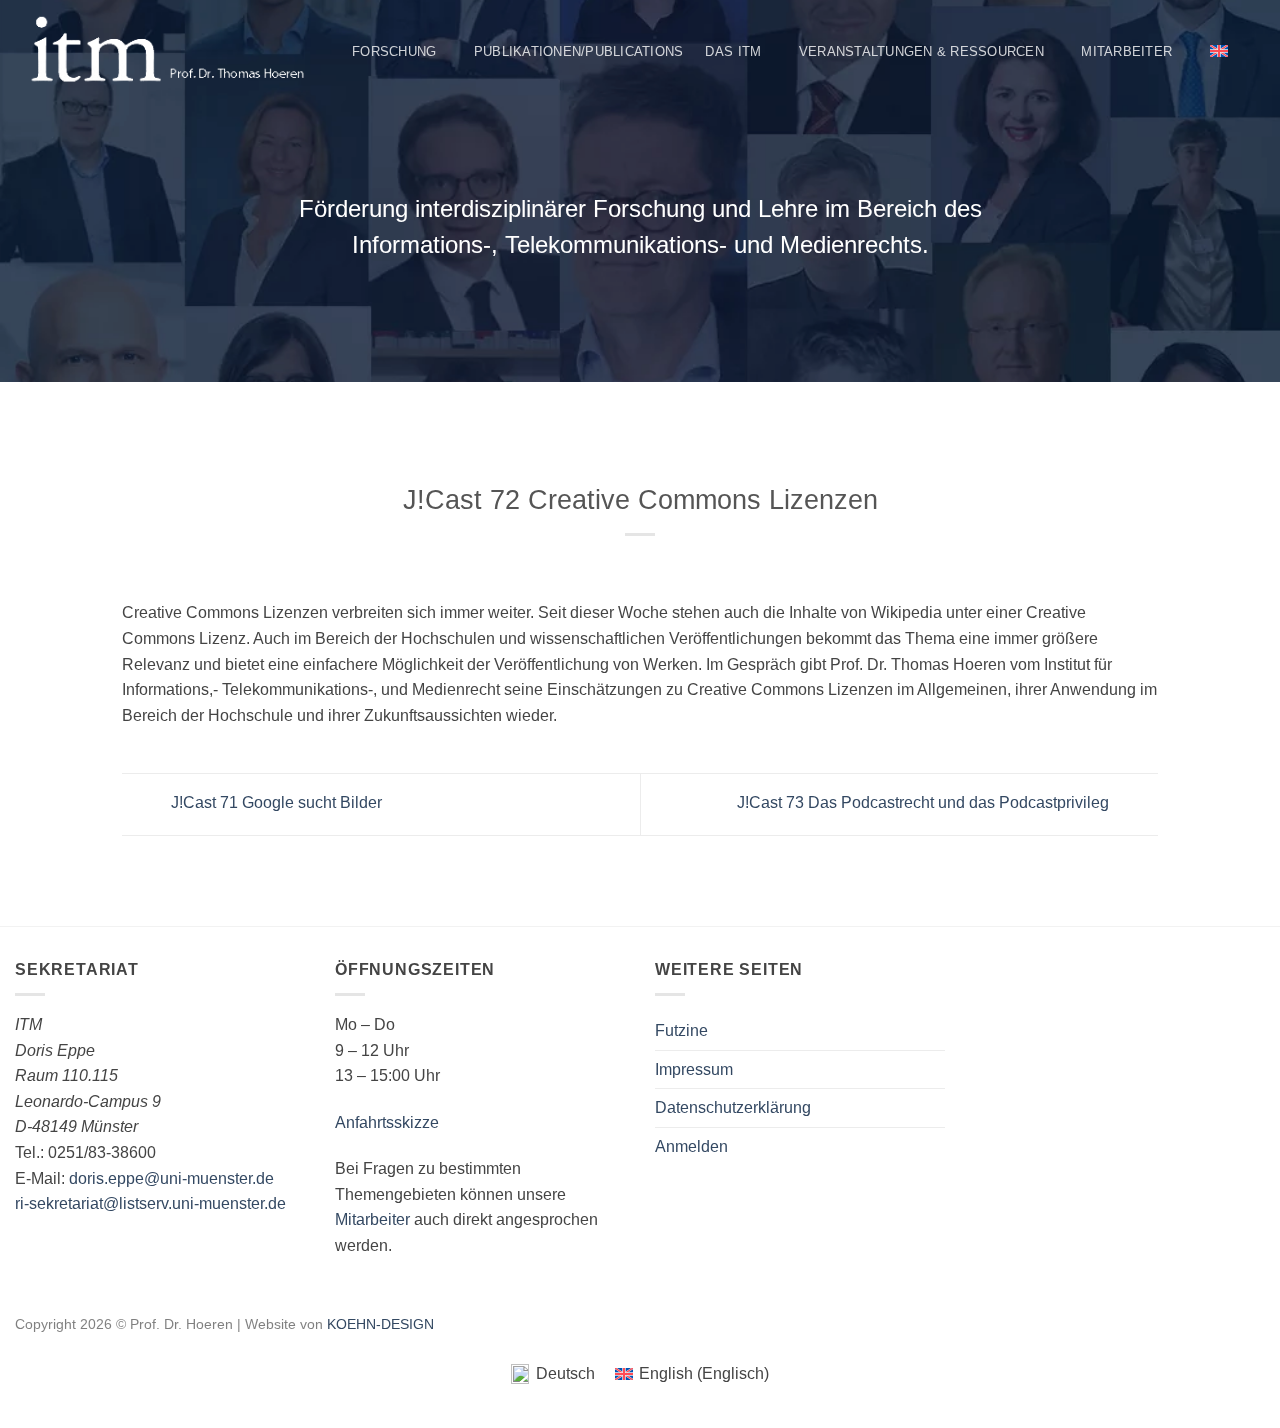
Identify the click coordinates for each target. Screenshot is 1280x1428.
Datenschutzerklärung (733, 1107)
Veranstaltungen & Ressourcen (921, 51)
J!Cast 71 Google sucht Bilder (274, 803)
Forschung (394, 51)
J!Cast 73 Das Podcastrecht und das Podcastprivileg (925, 803)
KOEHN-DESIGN (380, 1324)
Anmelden (691, 1146)
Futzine (681, 1030)
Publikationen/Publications (579, 51)
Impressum (694, 1069)
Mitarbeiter (1126, 51)
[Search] (1257, 51)
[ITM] (167, 51)
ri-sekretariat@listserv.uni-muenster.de (150, 1203)
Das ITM (733, 51)
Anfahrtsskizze (387, 1122)
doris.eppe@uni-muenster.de (171, 1178)
